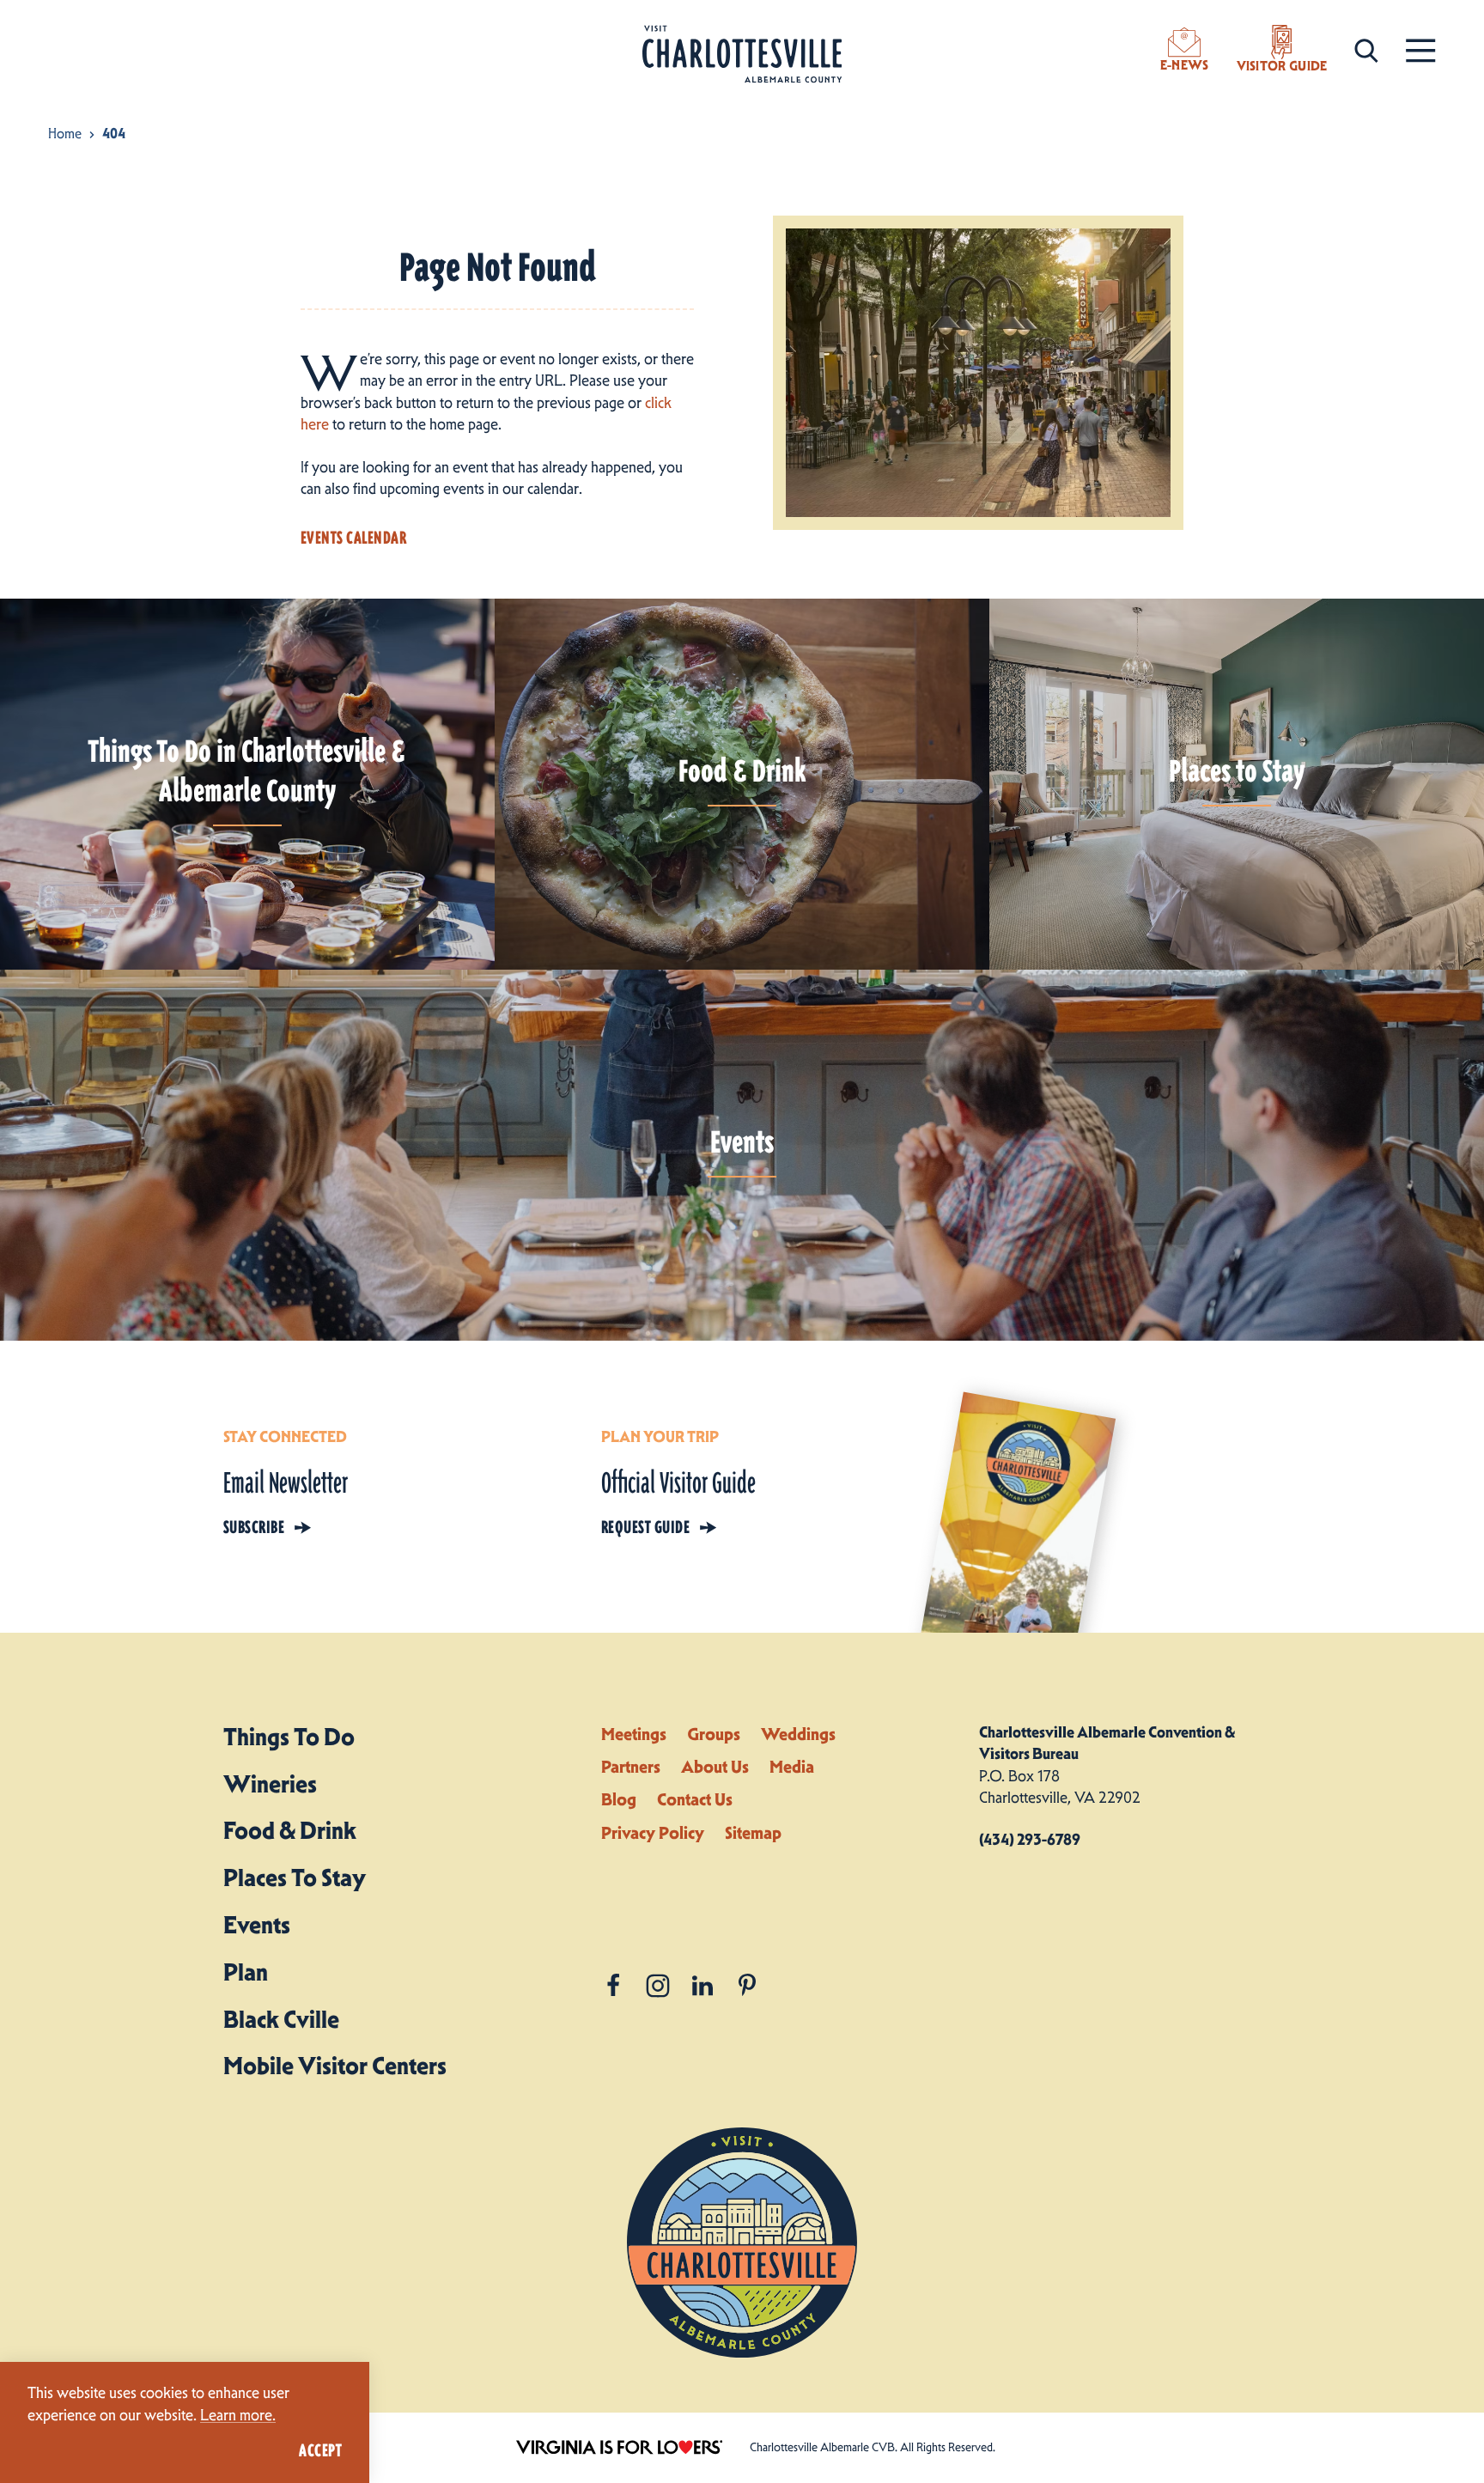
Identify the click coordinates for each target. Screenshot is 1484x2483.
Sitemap (753, 1833)
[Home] (742, 55)
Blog (619, 1799)
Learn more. (238, 2415)
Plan (246, 1972)
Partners (631, 1767)
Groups (714, 1734)
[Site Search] (1366, 49)
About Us (715, 1767)
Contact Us (695, 1799)
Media (792, 1767)
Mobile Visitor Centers (335, 2066)
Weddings (798, 1734)
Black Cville (281, 2019)
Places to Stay (295, 1877)
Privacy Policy (653, 1833)
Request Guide (645, 1527)
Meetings (634, 1734)
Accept (320, 2450)
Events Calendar (353, 538)
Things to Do (289, 1737)
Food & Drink (290, 1830)
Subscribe (254, 1527)
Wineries (270, 1784)
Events (257, 1925)
